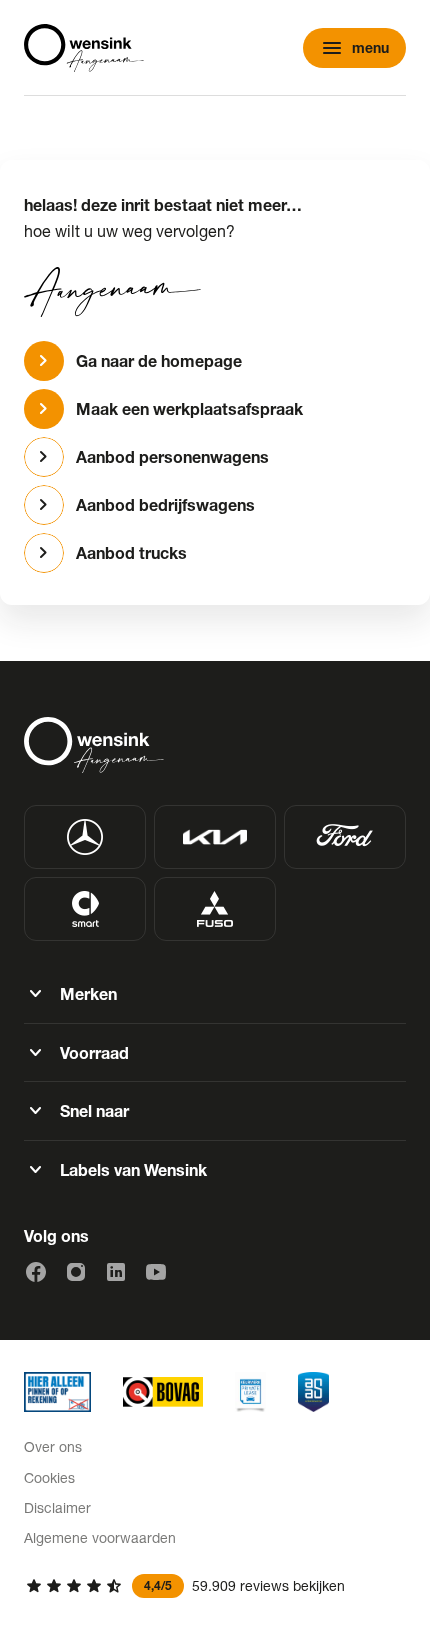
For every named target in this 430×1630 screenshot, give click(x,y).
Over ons (53, 1446)
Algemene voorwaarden (100, 1537)
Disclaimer (57, 1507)
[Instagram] (76, 1272)
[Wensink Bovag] (163, 1392)
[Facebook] (36, 1272)
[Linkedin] (116, 1272)
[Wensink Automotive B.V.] (84, 48)
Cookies (49, 1477)
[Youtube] (156, 1272)
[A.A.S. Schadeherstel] (313, 1392)
